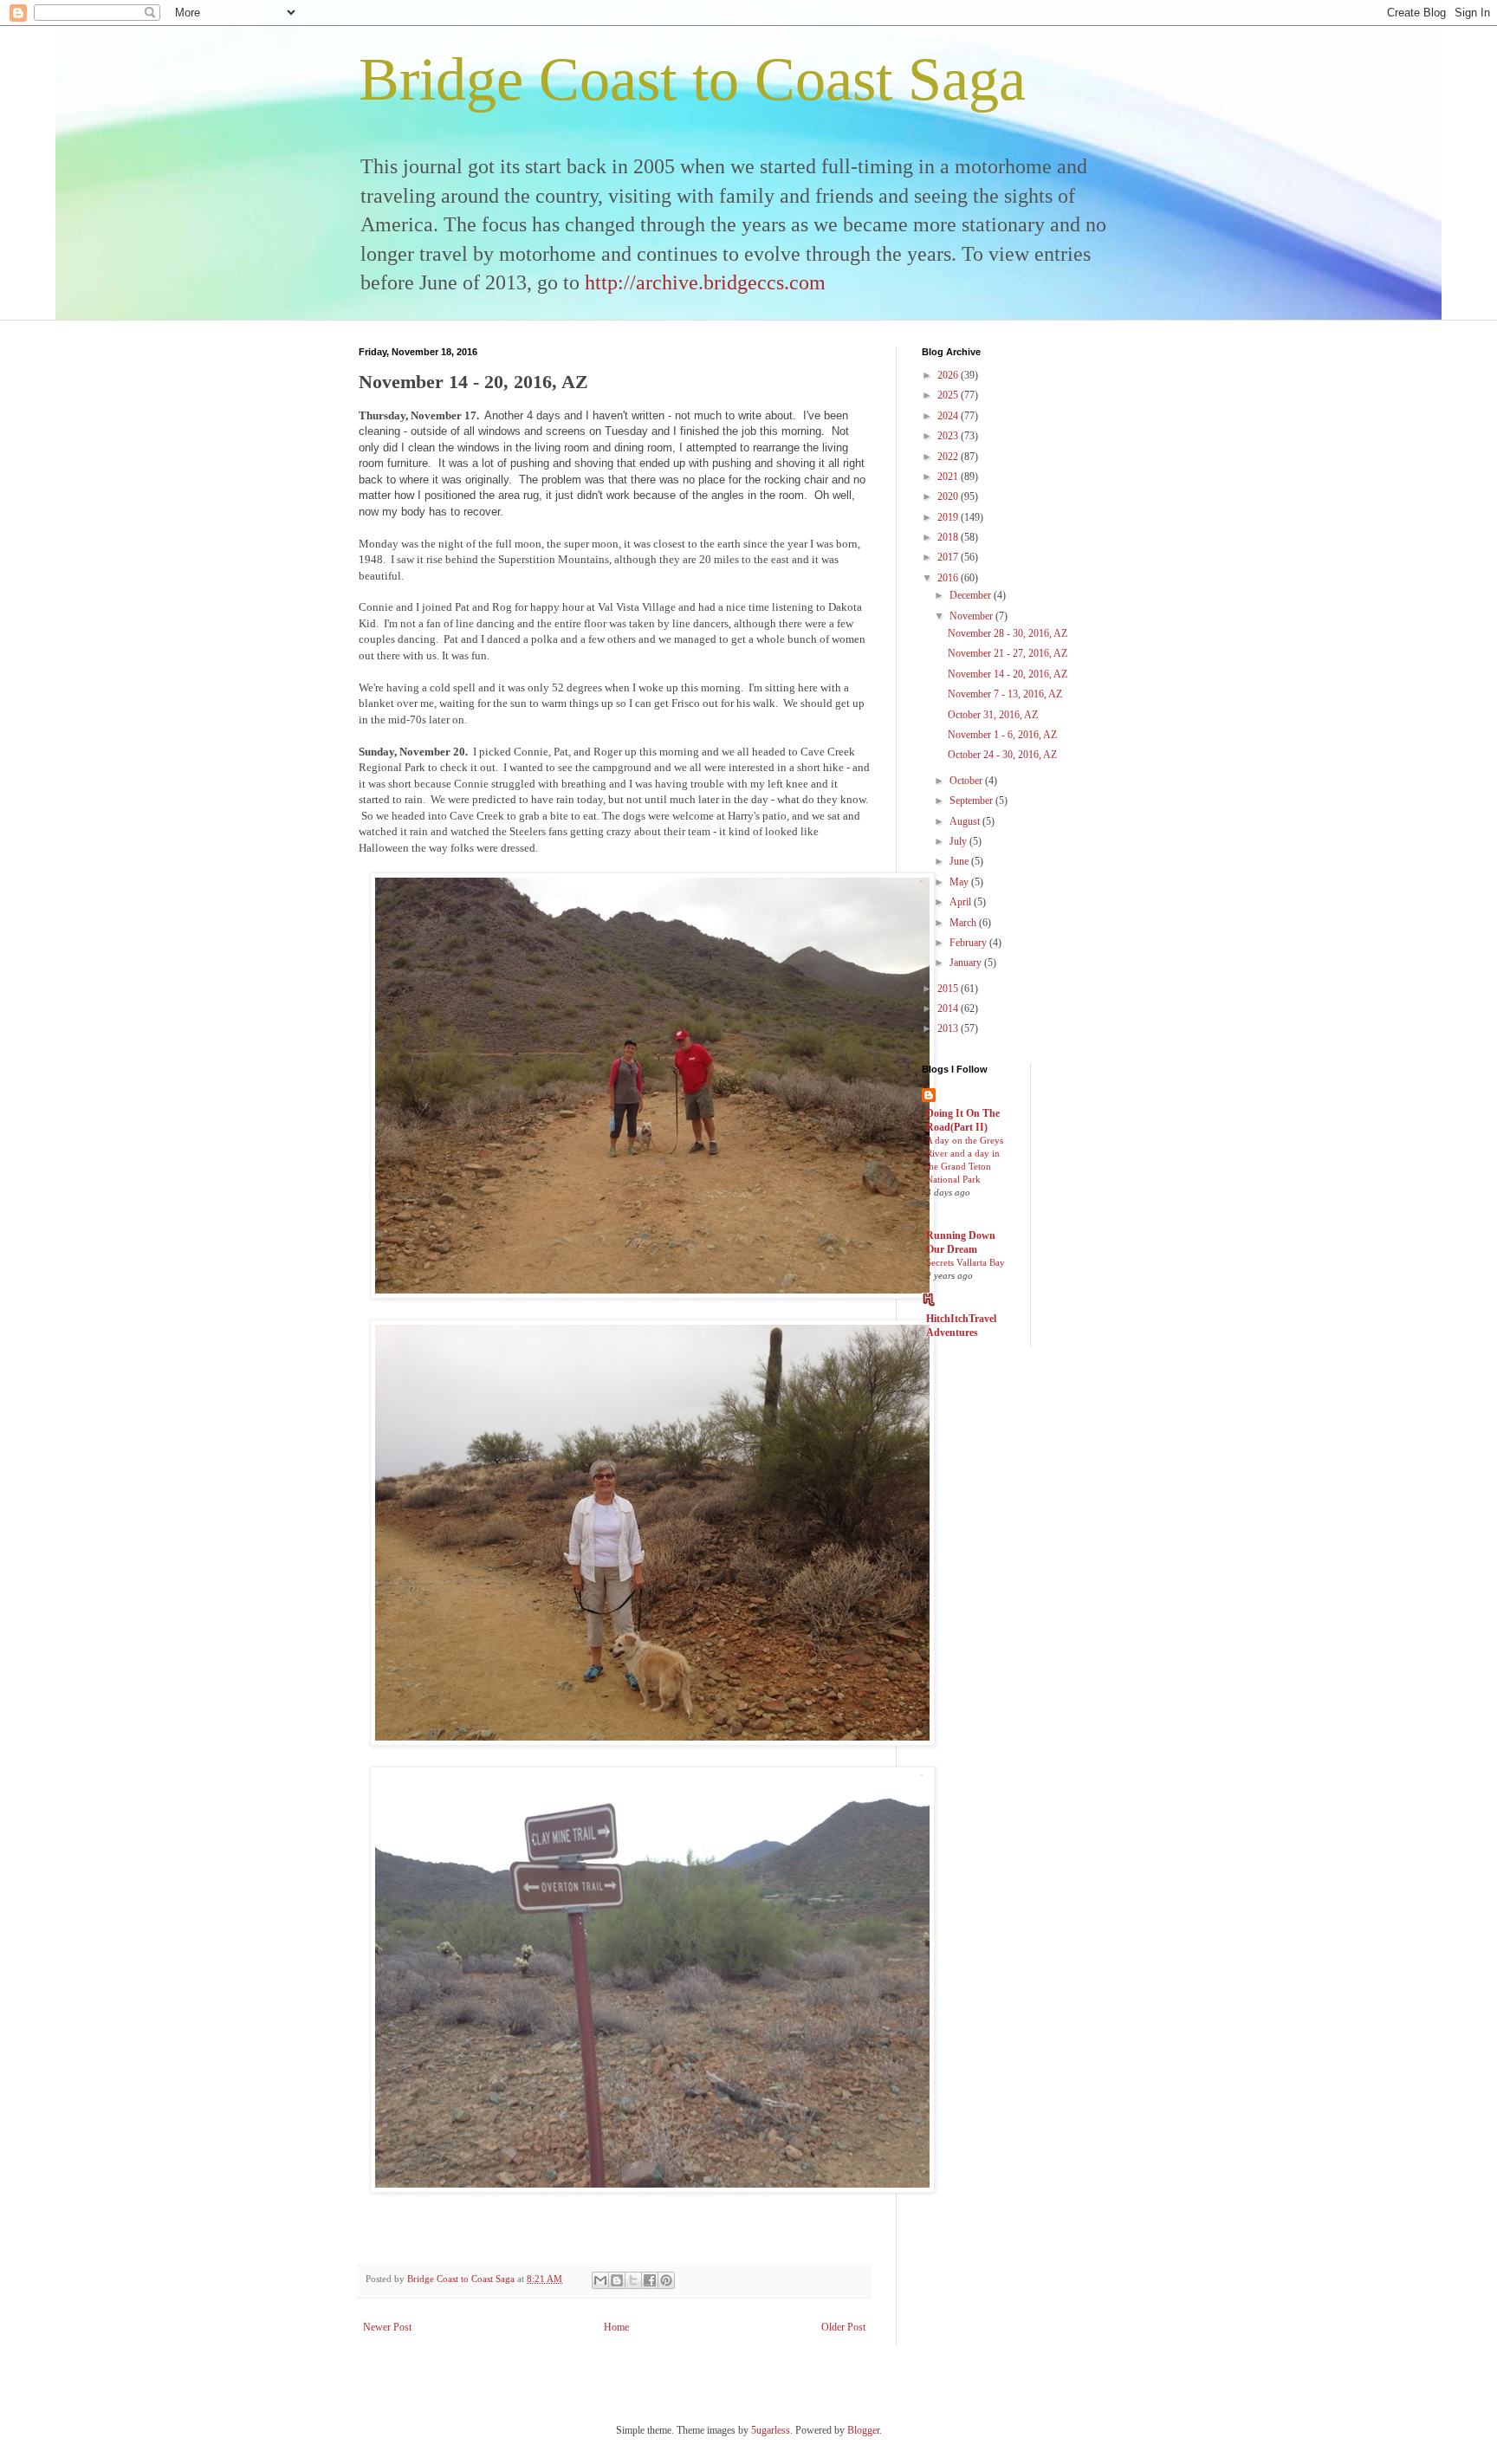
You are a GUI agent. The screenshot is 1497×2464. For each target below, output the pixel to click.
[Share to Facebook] (650, 2280)
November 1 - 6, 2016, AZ (1002, 735)
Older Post (843, 2327)
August (966, 821)
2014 (949, 1008)
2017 (949, 557)
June (960, 861)
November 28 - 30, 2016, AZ (1008, 633)
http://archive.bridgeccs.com (705, 282)
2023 (949, 436)
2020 (949, 496)
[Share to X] (633, 2280)
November (972, 616)
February (969, 943)
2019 (949, 517)
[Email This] (600, 2280)
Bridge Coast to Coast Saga (692, 79)
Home (616, 2327)
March (964, 923)
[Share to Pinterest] (666, 2280)
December (972, 595)
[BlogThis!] (617, 2280)
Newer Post (387, 2327)
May (960, 882)
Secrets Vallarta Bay (966, 1262)
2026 (949, 375)
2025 (949, 395)
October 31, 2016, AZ (993, 715)
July (959, 841)
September (972, 801)
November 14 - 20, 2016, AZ (1008, 674)
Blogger (863, 2430)
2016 (949, 578)
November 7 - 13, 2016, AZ (1005, 694)
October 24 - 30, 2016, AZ (1002, 755)
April (962, 902)
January (967, 963)
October (967, 781)
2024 (949, 416)
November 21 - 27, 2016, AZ (1008, 653)
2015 (949, 989)
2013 (949, 1028)
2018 (949, 537)
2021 (949, 477)
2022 (949, 457)
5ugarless (771, 2430)
